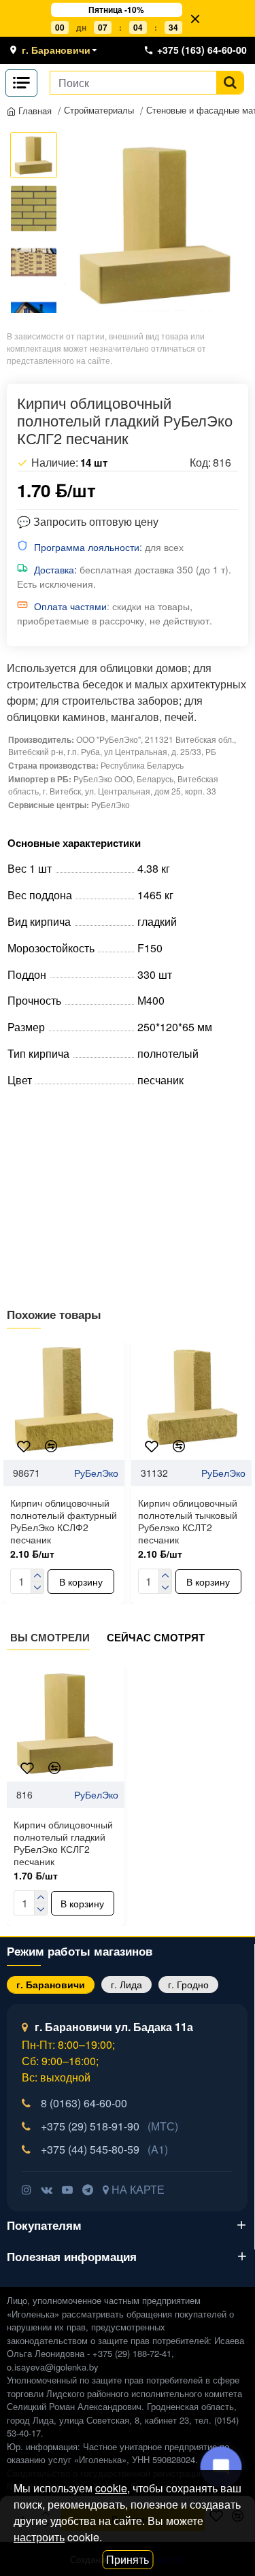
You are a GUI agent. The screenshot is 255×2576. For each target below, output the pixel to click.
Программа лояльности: (88, 547)
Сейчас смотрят (156, 1638)
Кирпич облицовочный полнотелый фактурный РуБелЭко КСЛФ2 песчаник (64, 1521)
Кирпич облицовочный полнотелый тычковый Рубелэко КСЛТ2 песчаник (188, 1521)
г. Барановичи (51, 1984)
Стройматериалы (99, 110)
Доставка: (55, 569)
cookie (111, 2488)
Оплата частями (70, 606)
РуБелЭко (96, 1473)
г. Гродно (188, 1984)
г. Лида (126, 1984)
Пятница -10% (116, 10)
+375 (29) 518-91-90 (109, 2126)
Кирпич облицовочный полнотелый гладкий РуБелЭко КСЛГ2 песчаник (63, 1843)
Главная (34, 111)
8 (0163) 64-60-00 (84, 2103)
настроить (39, 2537)
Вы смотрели (50, 1638)
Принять (128, 2559)
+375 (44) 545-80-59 (104, 2149)
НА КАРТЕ (137, 2189)
